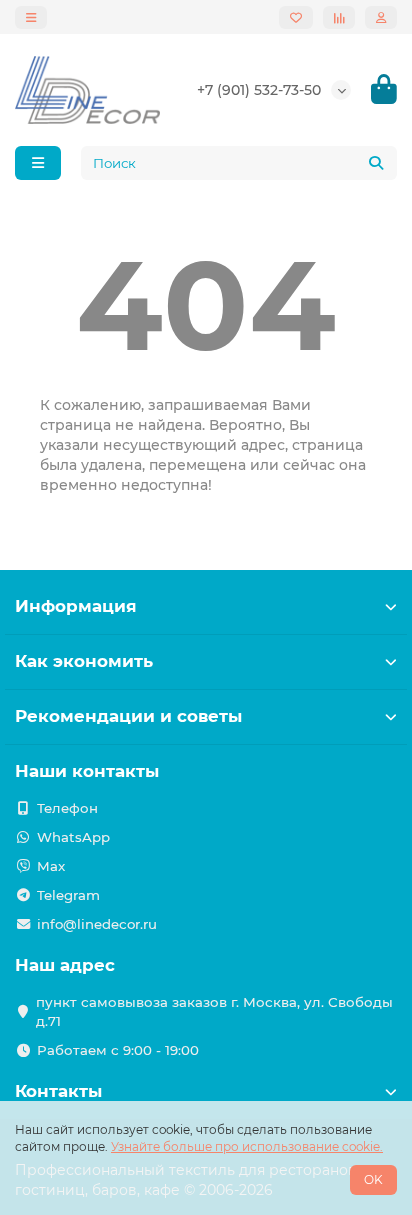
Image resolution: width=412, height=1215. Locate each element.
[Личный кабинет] (381, 17)
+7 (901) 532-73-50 (259, 90)
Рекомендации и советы (128, 716)
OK (373, 1179)
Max (51, 866)
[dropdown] (31, 17)
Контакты (58, 1091)
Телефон (67, 808)
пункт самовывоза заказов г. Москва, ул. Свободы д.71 (214, 1011)
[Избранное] (296, 17)
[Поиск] (376, 163)
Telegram (68, 895)
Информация (76, 606)
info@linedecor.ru (97, 924)
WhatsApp (73, 837)
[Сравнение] (339, 17)
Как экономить (84, 661)
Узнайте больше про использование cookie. (247, 1146)
